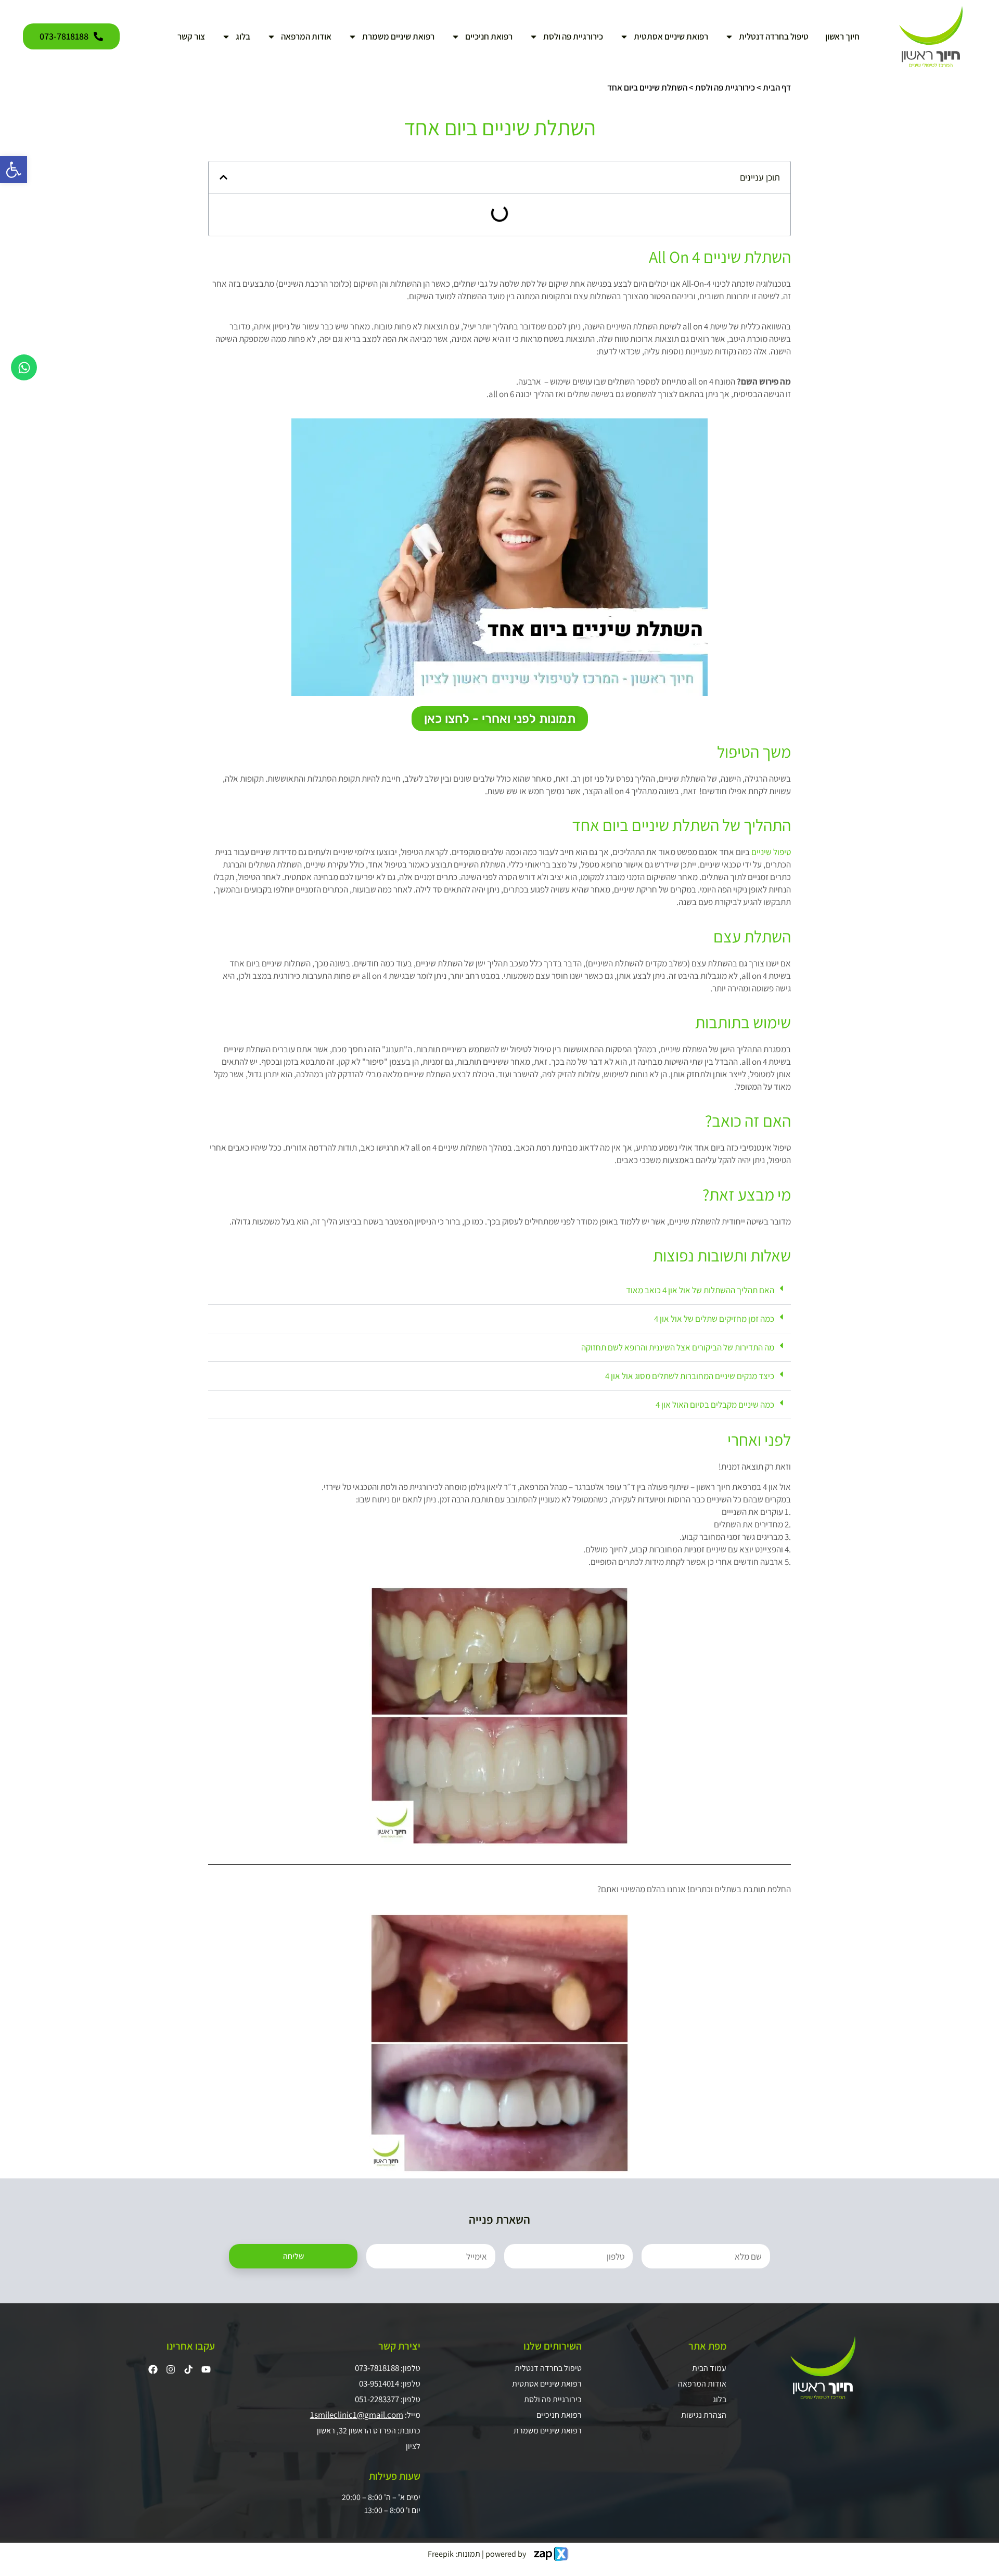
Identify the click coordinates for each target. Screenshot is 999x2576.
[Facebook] (153, 2369)
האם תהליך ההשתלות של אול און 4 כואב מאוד (700, 1290)
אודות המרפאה (306, 36)
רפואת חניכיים (489, 36)
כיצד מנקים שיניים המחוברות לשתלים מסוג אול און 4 (690, 1376)
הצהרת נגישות (703, 2415)
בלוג (243, 36)
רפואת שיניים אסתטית (671, 36)
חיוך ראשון (842, 36)
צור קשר (191, 36)
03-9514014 (379, 2383)
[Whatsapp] (24, 367)
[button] (223, 177)
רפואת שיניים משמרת (398, 36)
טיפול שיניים (771, 852)
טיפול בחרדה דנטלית (774, 36)
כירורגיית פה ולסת (573, 36)
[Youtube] (206, 2369)
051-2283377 (377, 2399)
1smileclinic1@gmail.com (357, 2415)
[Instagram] (171, 2369)
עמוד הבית (709, 2368)
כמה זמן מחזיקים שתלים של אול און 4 (714, 1319)
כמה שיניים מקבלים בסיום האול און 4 (715, 1405)
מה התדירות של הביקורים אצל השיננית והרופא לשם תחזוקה (678, 1347)
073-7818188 (377, 2368)
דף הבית (777, 87)
